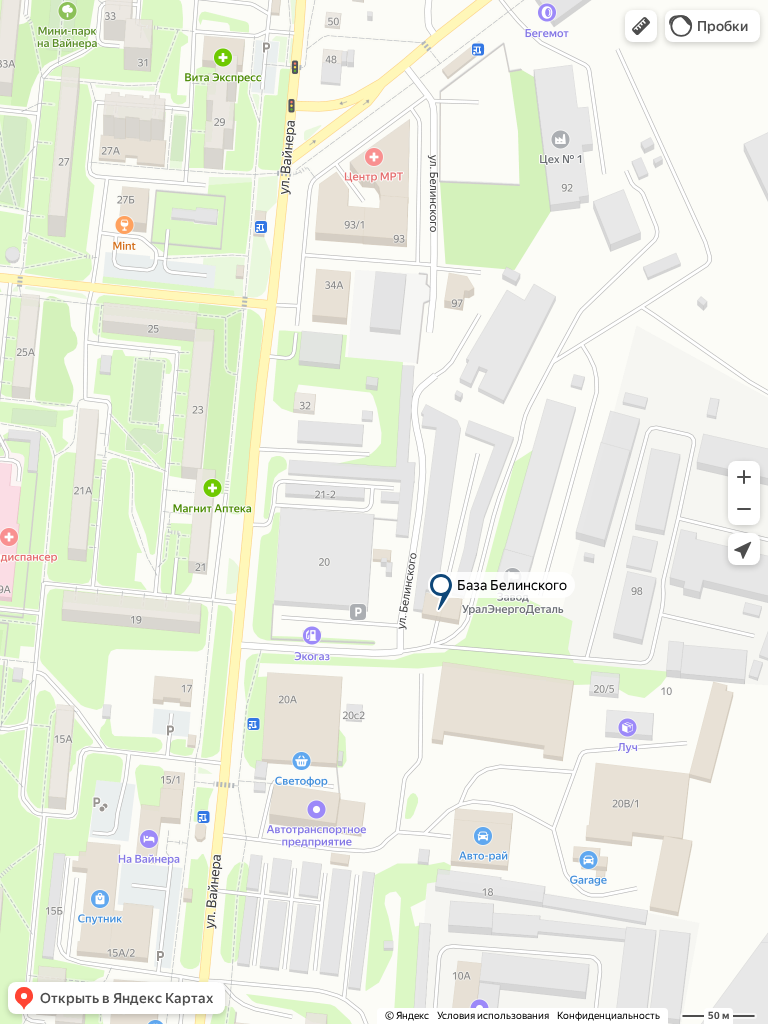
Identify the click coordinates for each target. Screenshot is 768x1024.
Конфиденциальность (608, 1015)
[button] (641, 26)
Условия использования (493, 1015)
